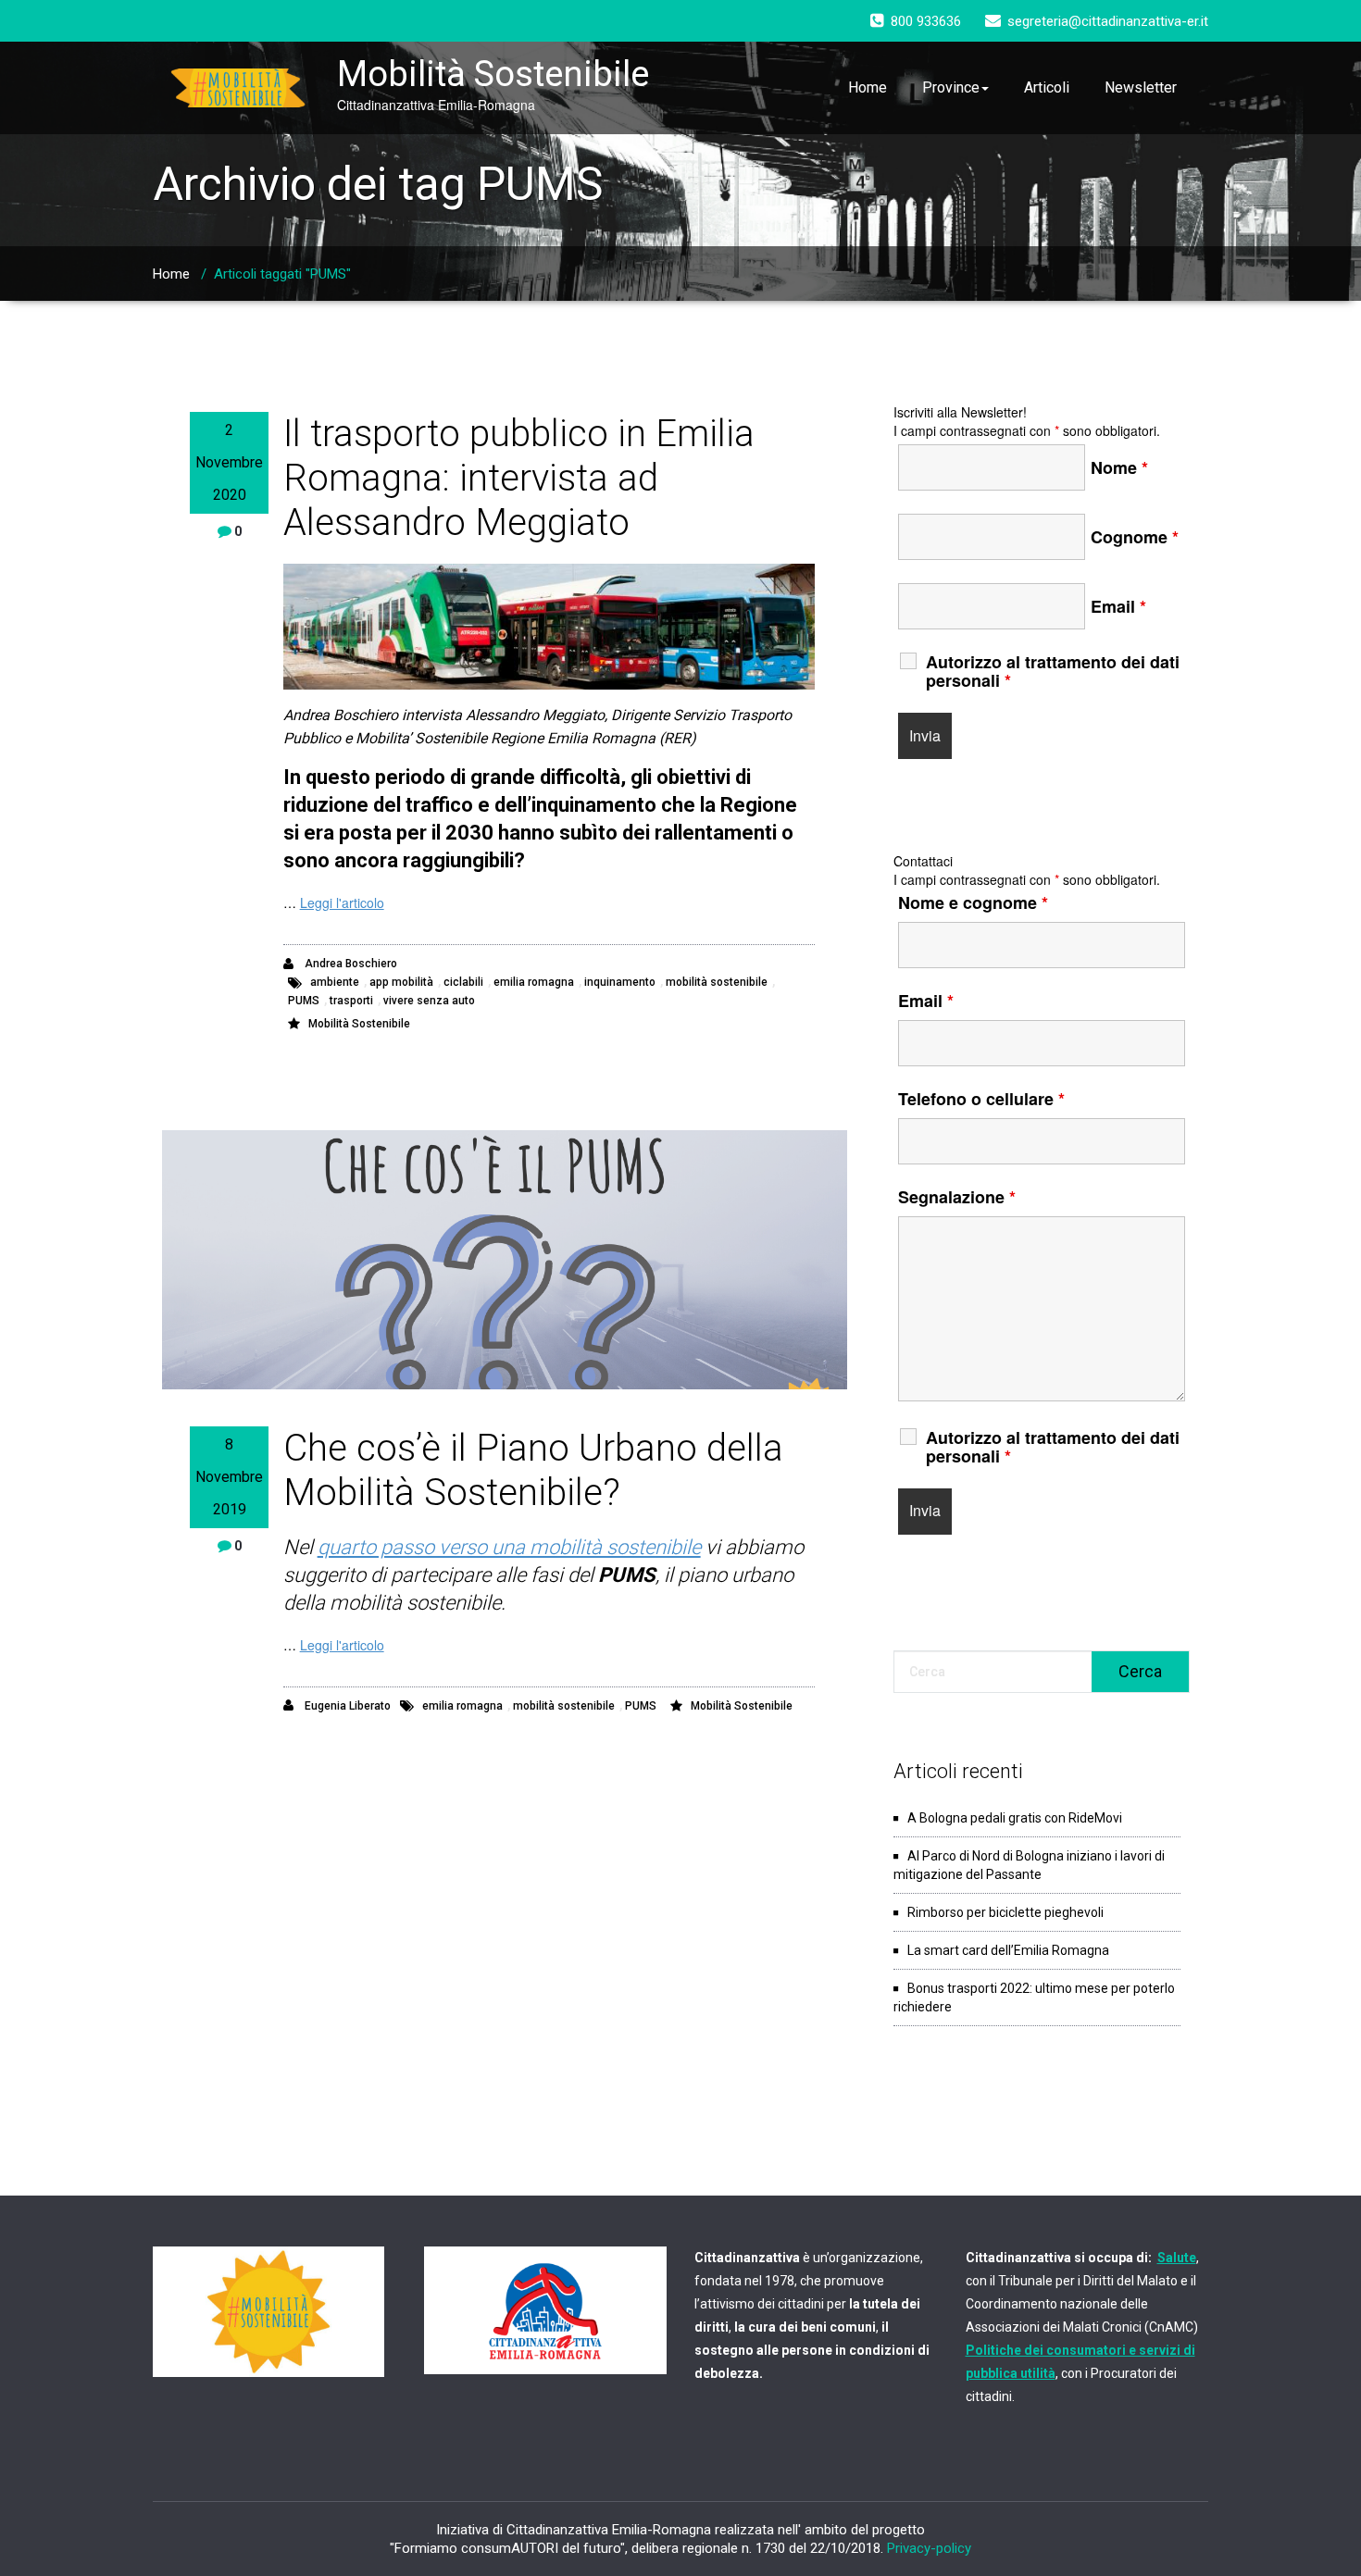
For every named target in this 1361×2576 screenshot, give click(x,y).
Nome (1119, 467)
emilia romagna (534, 982)
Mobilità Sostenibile (359, 1024)
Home (868, 87)
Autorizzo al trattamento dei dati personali (1053, 671)
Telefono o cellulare (981, 1099)
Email (1118, 606)
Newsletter (1141, 87)
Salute (1177, 2258)
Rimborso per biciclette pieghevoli (1005, 1912)
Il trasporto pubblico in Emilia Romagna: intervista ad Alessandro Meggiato (519, 478)
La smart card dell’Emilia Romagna (1008, 1950)
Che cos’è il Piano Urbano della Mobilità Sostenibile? (533, 1470)
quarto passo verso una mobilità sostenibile (509, 1547)
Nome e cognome (973, 902)
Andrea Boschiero (350, 964)
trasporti (351, 1001)
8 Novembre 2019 (229, 1477)
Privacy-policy (929, 2548)
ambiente (335, 982)
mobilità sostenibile (717, 982)
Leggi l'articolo (342, 902)
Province (951, 87)
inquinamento (620, 982)
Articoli (1047, 87)
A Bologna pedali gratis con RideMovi (1015, 1818)
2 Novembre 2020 (229, 462)
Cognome (1135, 537)
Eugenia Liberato (346, 1706)
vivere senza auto (429, 1001)
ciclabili (463, 982)
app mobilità (401, 982)
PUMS (304, 1001)
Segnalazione (957, 1197)
